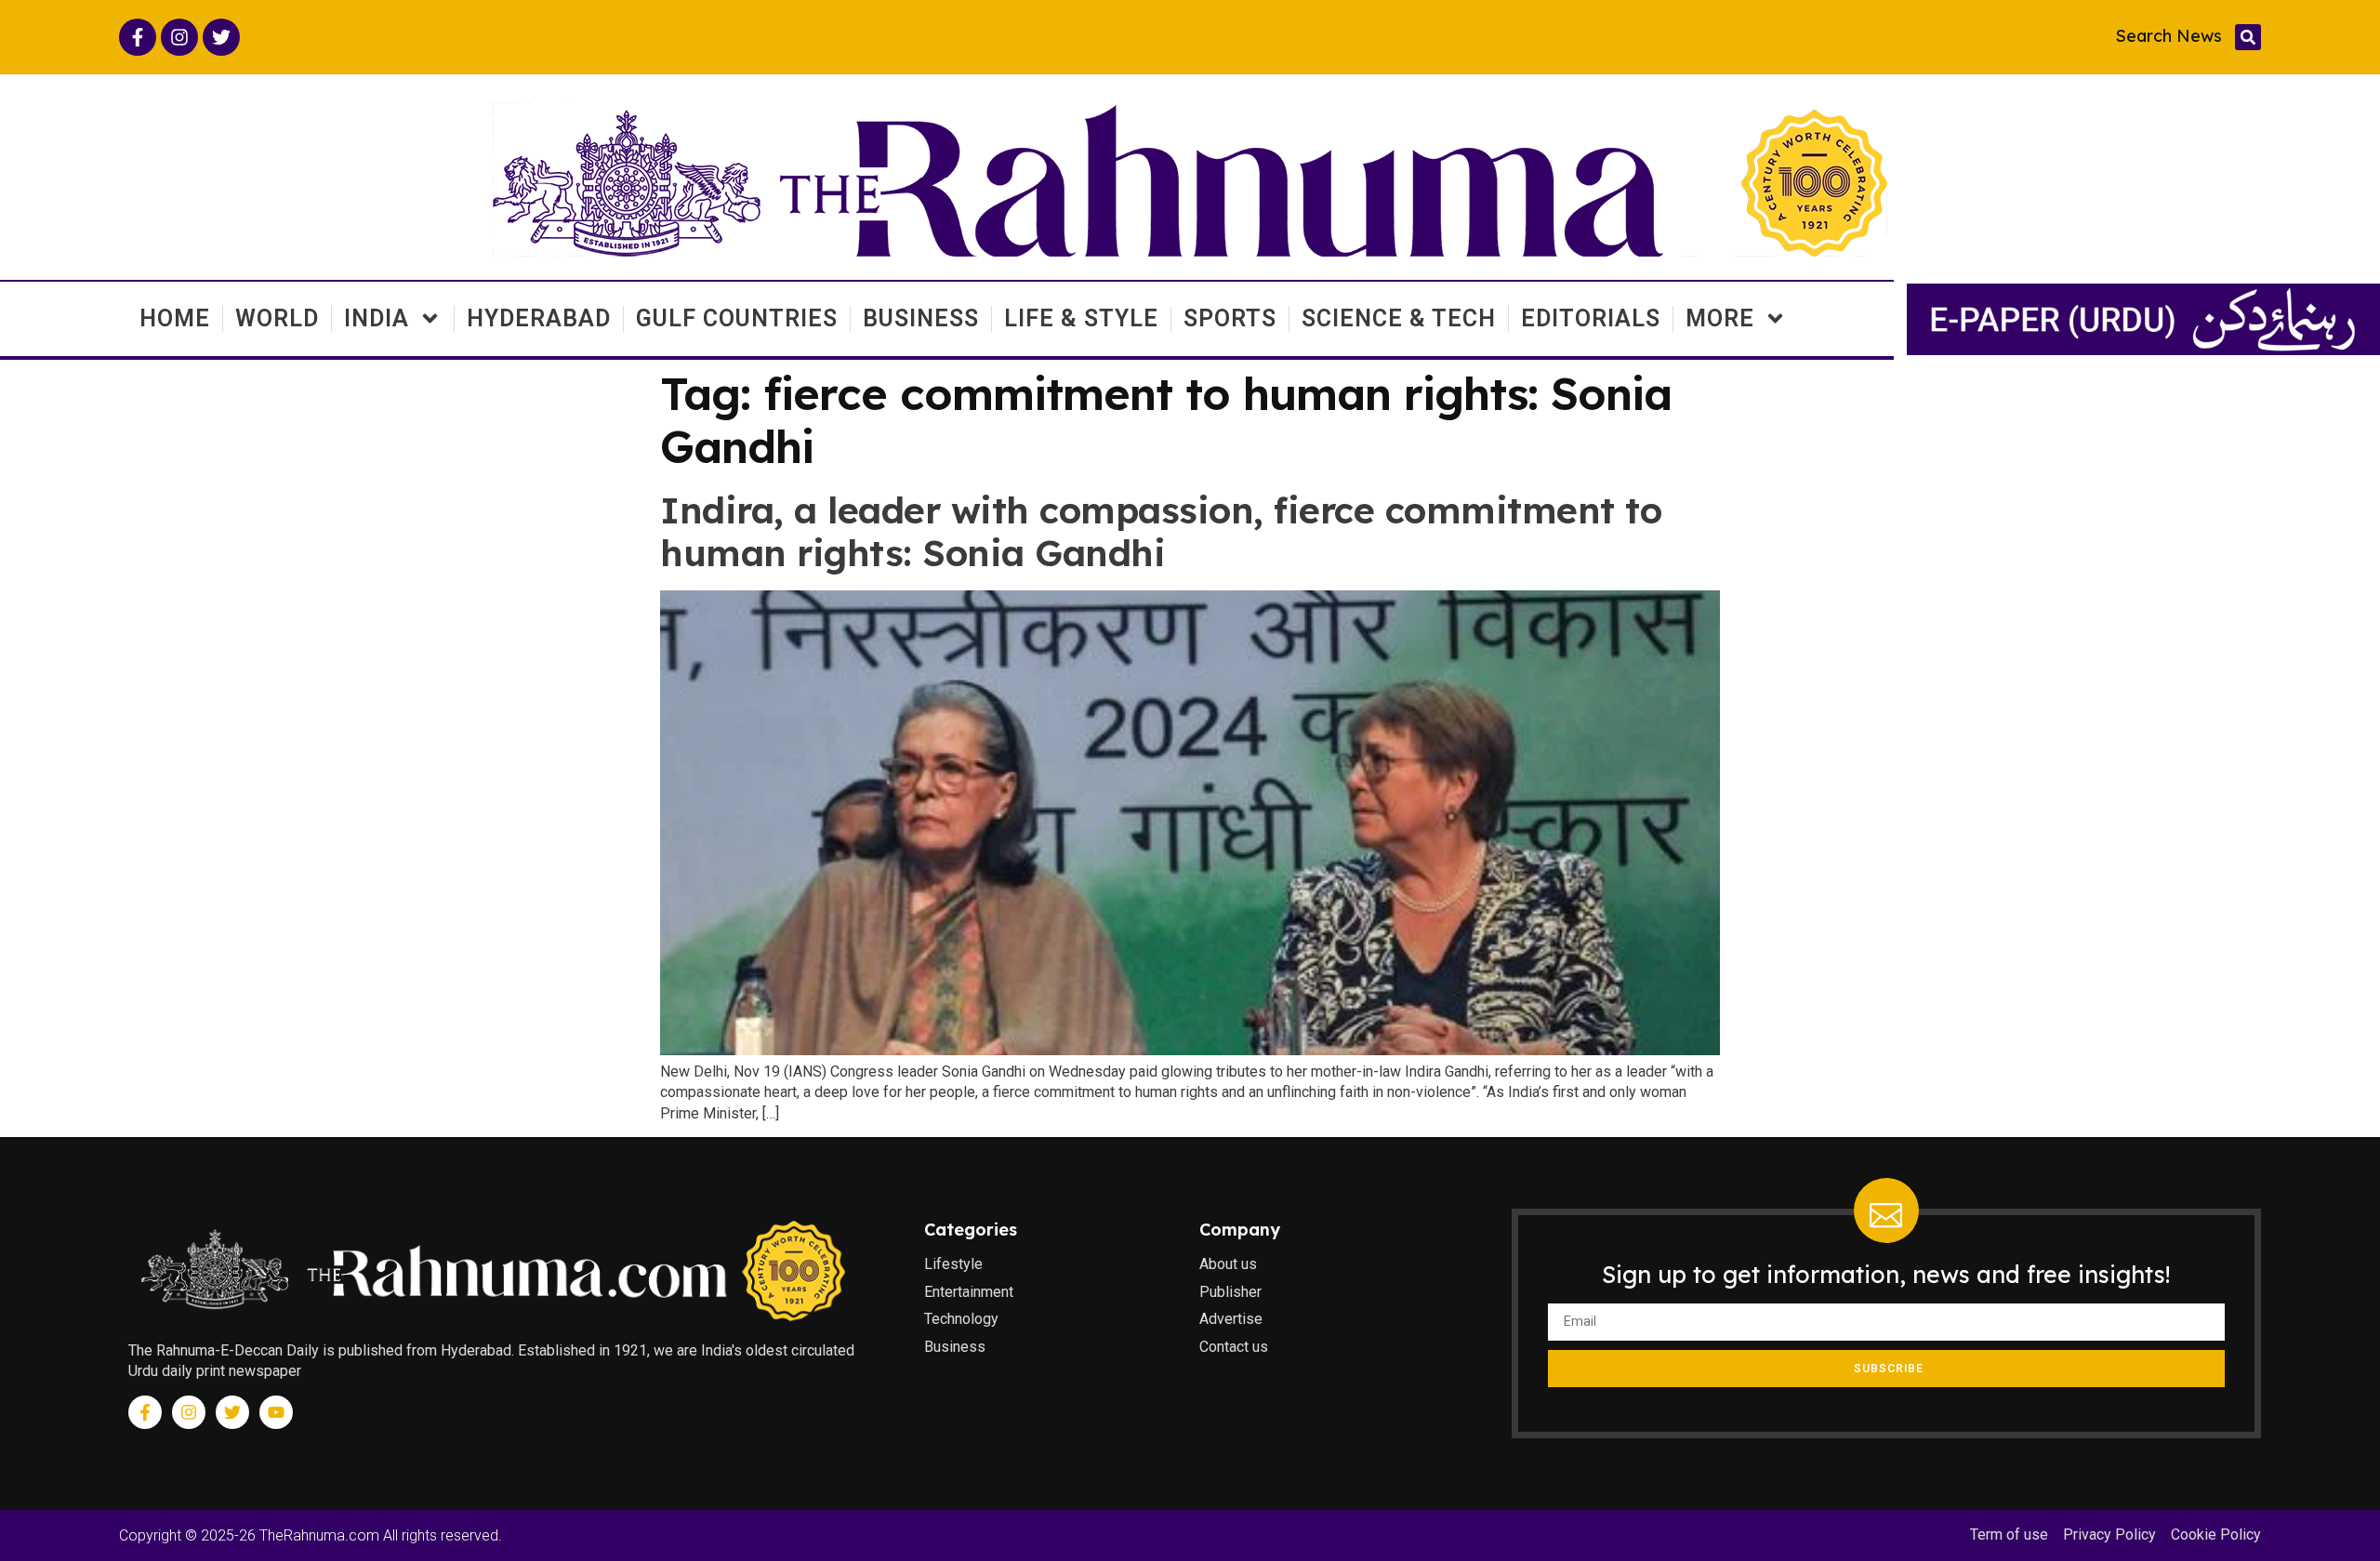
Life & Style (1081, 318)
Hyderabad (539, 318)
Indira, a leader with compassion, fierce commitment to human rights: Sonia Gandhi (1161, 532)
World (277, 318)
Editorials (1591, 318)
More (1720, 318)
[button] (2248, 37)
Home (175, 318)
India (377, 318)
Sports (1230, 318)
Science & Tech (1399, 318)
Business (921, 318)
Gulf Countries (737, 318)
